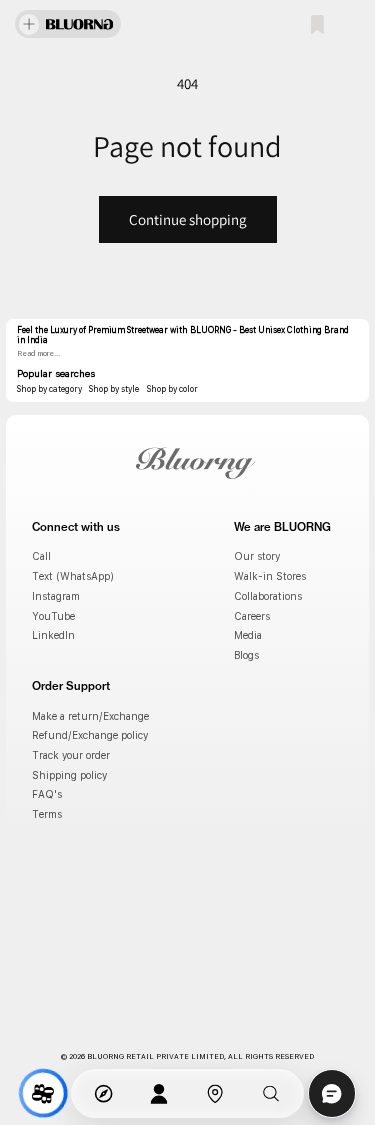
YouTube (53, 616)
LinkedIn (53, 635)
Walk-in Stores (270, 576)
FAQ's (47, 794)
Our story (257, 556)
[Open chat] (332, 1093)
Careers (252, 616)
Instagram (56, 596)
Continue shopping (188, 219)
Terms (47, 814)
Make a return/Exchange (90, 716)
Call (41, 556)
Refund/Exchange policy (90, 735)
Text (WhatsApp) (73, 576)
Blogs (246, 655)
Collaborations (268, 596)
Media (248, 635)
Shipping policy (69, 775)
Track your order (71, 755)
